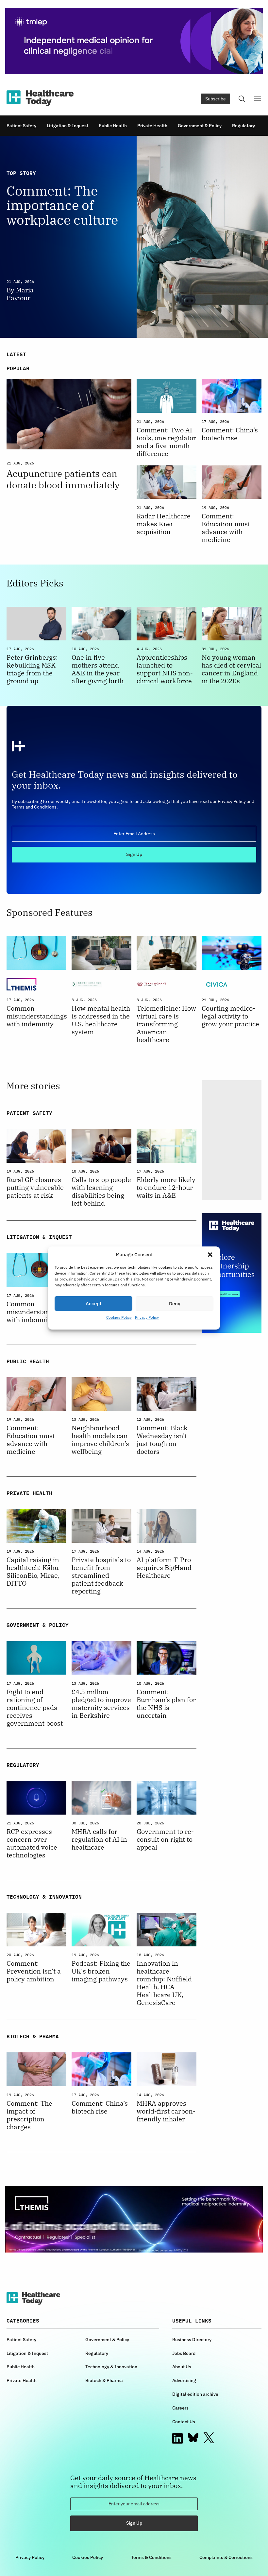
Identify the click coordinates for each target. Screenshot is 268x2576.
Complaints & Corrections (226, 2557)
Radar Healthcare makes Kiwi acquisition (164, 524)
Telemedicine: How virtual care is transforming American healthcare (166, 1024)
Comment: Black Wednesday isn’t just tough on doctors (162, 1440)
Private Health (152, 126)
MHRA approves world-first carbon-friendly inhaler (166, 2111)
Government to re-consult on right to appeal (165, 1839)
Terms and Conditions (34, 807)
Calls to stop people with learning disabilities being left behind (101, 1192)
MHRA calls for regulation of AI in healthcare (99, 1839)
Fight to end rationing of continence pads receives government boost (35, 1708)
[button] (210, 1255)
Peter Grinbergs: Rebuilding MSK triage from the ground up (32, 669)
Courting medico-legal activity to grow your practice (230, 1016)
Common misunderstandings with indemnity (36, 1016)
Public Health (113, 126)
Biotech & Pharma (104, 2380)
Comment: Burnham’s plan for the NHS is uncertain (166, 1704)
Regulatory (243, 126)
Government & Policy (200, 126)
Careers (180, 2408)
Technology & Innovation (111, 2367)
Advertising (184, 2380)
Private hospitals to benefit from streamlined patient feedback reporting (101, 1575)
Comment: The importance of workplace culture (62, 205)
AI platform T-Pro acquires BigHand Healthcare (164, 1568)
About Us (182, 2367)
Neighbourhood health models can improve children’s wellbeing (100, 1440)
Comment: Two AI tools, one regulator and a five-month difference (166, 442)
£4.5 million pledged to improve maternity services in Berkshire (101, 1704)
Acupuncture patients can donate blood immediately (63, 479)
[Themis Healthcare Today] (134, 2219)
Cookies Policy (119, 1317)
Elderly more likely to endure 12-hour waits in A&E (166, 1188)
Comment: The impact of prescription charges (29, 2115)
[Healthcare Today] (40, 98)
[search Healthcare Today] (242, 99)
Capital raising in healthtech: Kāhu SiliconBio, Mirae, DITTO (33, 1572)
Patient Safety (21, 126)
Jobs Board (184, 2353)
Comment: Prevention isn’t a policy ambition (34, 1971)
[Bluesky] (193, 2438)
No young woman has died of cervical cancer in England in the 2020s (231, 669)
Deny (175, 1304)
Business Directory (192, 2340)
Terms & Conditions (151, 2557)
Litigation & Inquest (67, 126)
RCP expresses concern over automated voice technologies (32, 1843)
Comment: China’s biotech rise (230, 434)
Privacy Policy (147, 1317)
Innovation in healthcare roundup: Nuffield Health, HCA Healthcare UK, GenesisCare (164, 1983)
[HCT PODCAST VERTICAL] (232, 1140)
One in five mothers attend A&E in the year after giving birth (98, 669)
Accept (93, 1304)
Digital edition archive (195, 2394)
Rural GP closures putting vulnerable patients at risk (35, 1188)
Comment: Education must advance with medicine (226, 528)
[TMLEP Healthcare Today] (134, 41)
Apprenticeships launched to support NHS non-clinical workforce (165, 669)
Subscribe (216, 99)
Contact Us (184, 2422)
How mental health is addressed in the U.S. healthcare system (101, 1020)
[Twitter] (209, 2438)
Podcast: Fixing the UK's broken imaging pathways (101, 1971)
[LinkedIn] (177, 2438)
